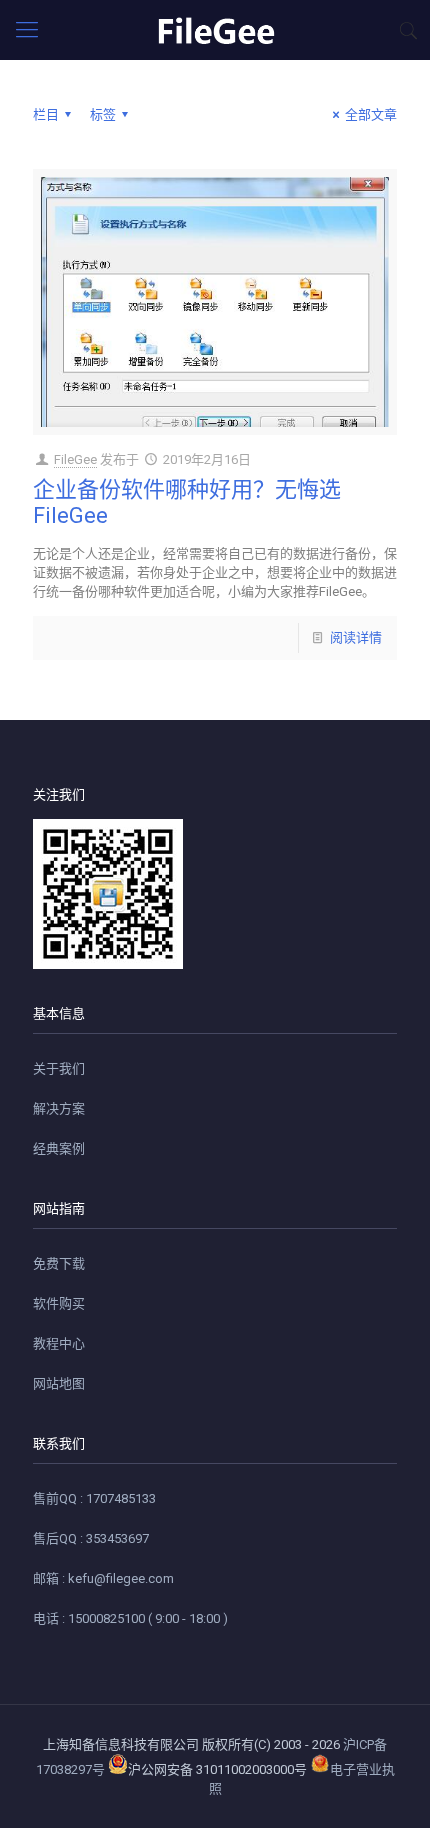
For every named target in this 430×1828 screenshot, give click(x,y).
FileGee (75, 459)
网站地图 (59, 1383)
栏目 (46, 114)
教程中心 (59, 1343)
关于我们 (59, 1068)
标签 (103, 114)
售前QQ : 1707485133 (94, 1498)
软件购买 (59, 1303)
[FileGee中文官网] (215, 30)
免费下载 (59, 1263)
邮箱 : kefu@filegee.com (103, 1578)
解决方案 (59, 1108)
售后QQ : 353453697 (91, 1538)
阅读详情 (356, 637)
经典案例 (59, 1148)
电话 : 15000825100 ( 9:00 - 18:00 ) (130, 1618)
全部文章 (371, 114)
